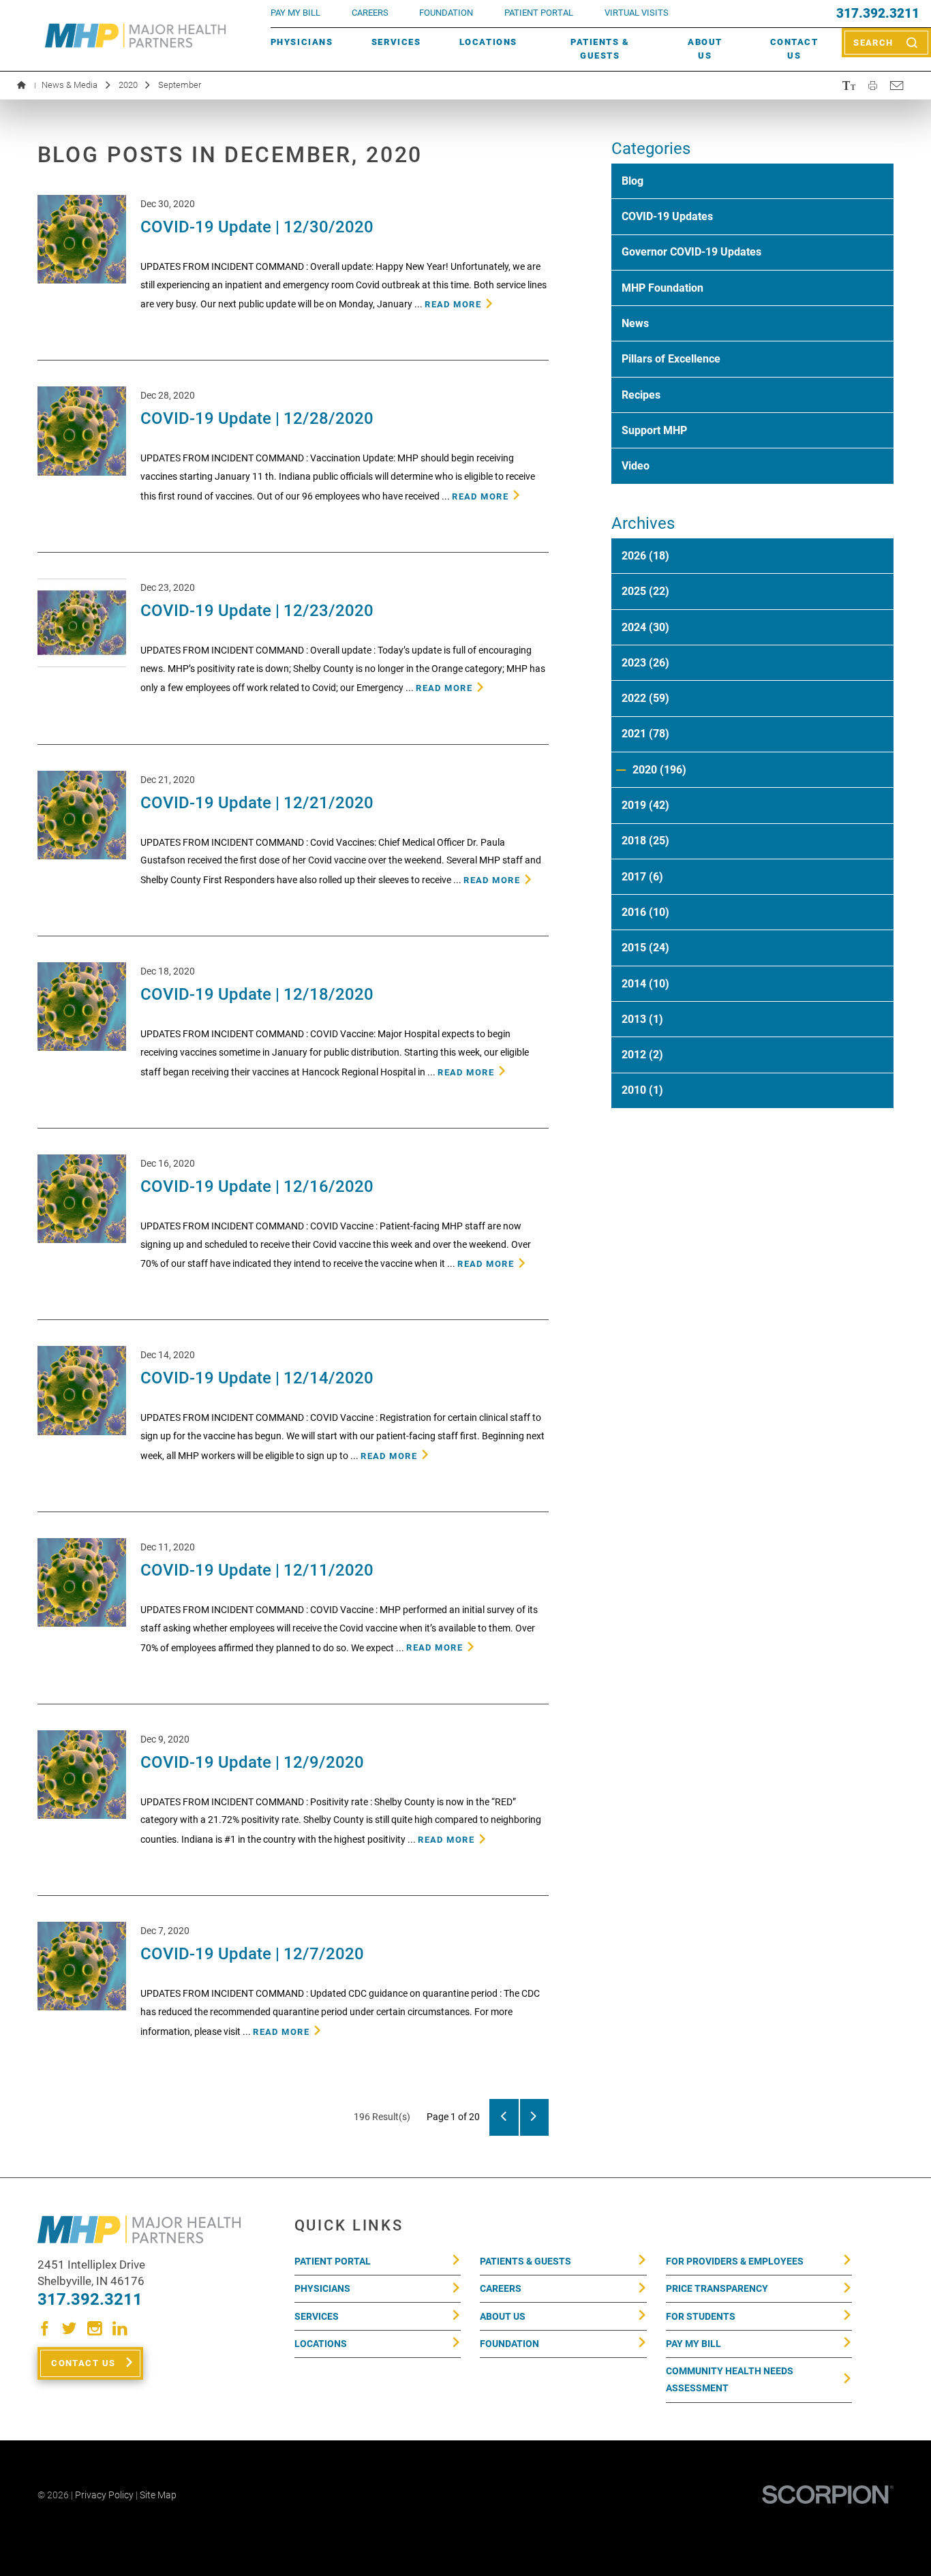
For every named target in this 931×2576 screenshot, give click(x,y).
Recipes (641, 395)
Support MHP (654, 430)
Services (396, 42)
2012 (642, 1055)
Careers (370, 13)
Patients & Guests (600, 49)
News (635, 323)
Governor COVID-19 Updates (691, 252)
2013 (642, 1019)
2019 (645, 805)
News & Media (70, 85)
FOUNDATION (446, 13)
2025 (645, 591)
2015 (645, 948)
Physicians (302, 42)
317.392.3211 (878, 14)
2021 (645, 734)
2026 (645, 556)
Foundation (509, 2344)
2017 (642, 877)
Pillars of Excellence (671, 359)
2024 (645, 627)
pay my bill (295, 13)
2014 (645, 984)
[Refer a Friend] (896, 85)
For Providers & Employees (735, 2261)
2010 (642, 1090)
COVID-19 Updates (667, 216)
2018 (645, 841)
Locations (488, 42)
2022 (645, 698)
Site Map (158, 2495)
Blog (632, 181)
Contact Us (794, 49)
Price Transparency (717, 2288)
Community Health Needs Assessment (730, 2379)
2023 (645, 663)
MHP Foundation (662, 288)
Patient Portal (333, 2261)
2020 (128, 85)
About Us (705, 49)
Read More (453, 304)
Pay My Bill (693, 2344)
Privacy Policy (104, 2495)
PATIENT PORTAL (539, 13)
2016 (645, 912)
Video (636, 466)
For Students (701, 2316)
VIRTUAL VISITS (637, 13)
